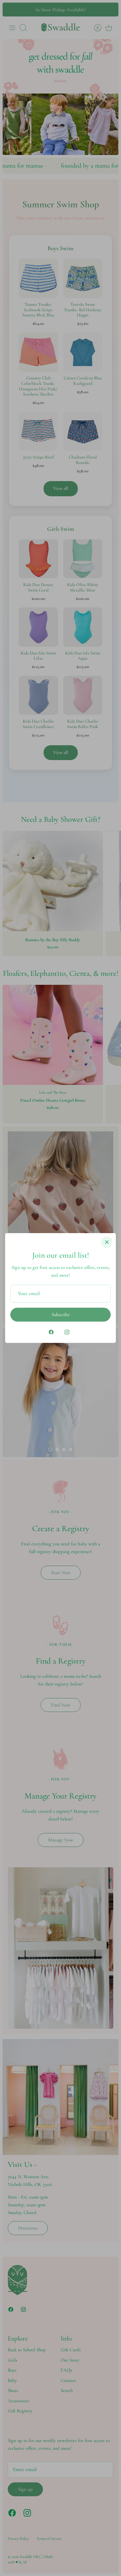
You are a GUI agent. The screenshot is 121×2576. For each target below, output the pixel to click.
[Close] (107, 1242)
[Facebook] (51, 1332)
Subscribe (61, 1314)
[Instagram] (67, 1332)
